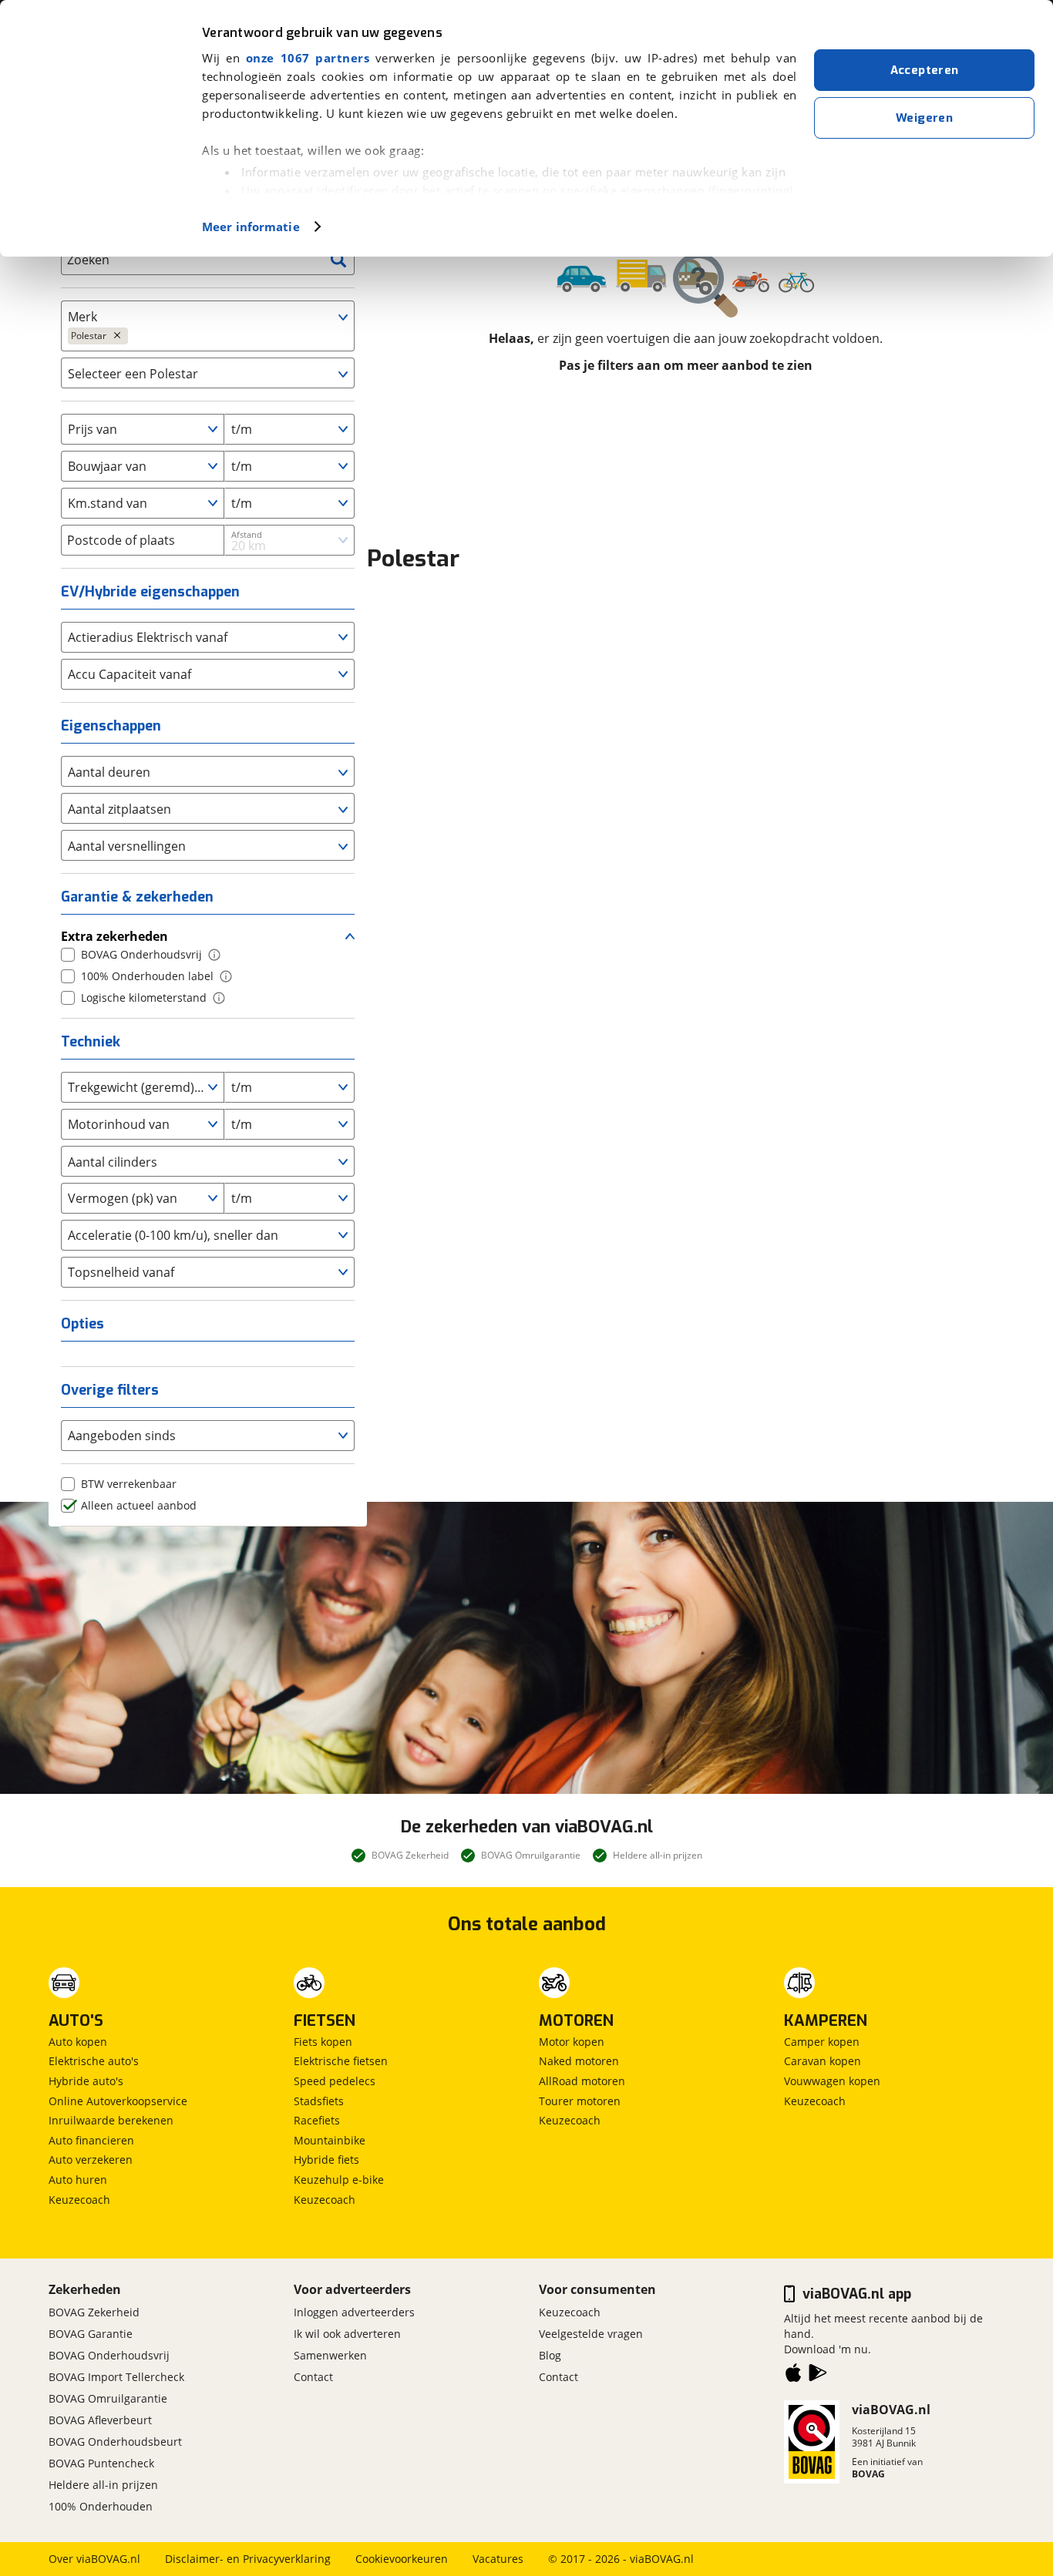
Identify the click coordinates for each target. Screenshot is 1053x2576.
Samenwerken (330, 2355)
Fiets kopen (323, 2042)
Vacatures (498, 2559)
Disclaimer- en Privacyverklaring (248, 2559)
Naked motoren (579, 2061)
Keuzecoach (79, 2200)
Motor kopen (572, 2042)
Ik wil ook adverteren (347, 2334)
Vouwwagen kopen (832, 2081)
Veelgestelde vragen (591, 2334)
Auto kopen (78, 2042)
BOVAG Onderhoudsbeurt (115, 2442)
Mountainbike (330, 2140)
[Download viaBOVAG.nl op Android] (818, 2376)
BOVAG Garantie (91, 2334)
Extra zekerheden (114, 936)
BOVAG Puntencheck (101, 2463)
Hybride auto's (86, 2081)
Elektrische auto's (94, 2061)
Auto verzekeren (91, 2160)
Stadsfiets (319, 2101)
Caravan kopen (823, 2061)
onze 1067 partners (308, 58)
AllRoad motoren (582, 2081)
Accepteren (925, 70)
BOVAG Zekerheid (94, 2312)
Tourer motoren (580, 2101)
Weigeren (924, 118)
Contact (313, 2377)
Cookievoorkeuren (402, 2559)
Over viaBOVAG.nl (94, 2559)
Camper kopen (822, 2042)
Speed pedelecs (335, 2081)
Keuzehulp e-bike (339, 2180)
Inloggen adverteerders (354, 2312)
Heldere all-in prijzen (103, 2485)
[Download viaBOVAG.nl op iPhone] (793, 2376)
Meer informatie (251, 227)
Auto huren (78, 2180)
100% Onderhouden (101, 2506)
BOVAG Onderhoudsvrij (109, 2355)
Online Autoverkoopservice (118, 2101)
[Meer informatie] (214, 955)
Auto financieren (91, 2140)
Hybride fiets (326, 2160)
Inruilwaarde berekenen (111, 2120)
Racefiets (317, 2120)
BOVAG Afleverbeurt (100, 2420)
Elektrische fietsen (341, 2061)
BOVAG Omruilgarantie (108, 2398)
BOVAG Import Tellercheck (116, 2377)
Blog (550, 2355)
